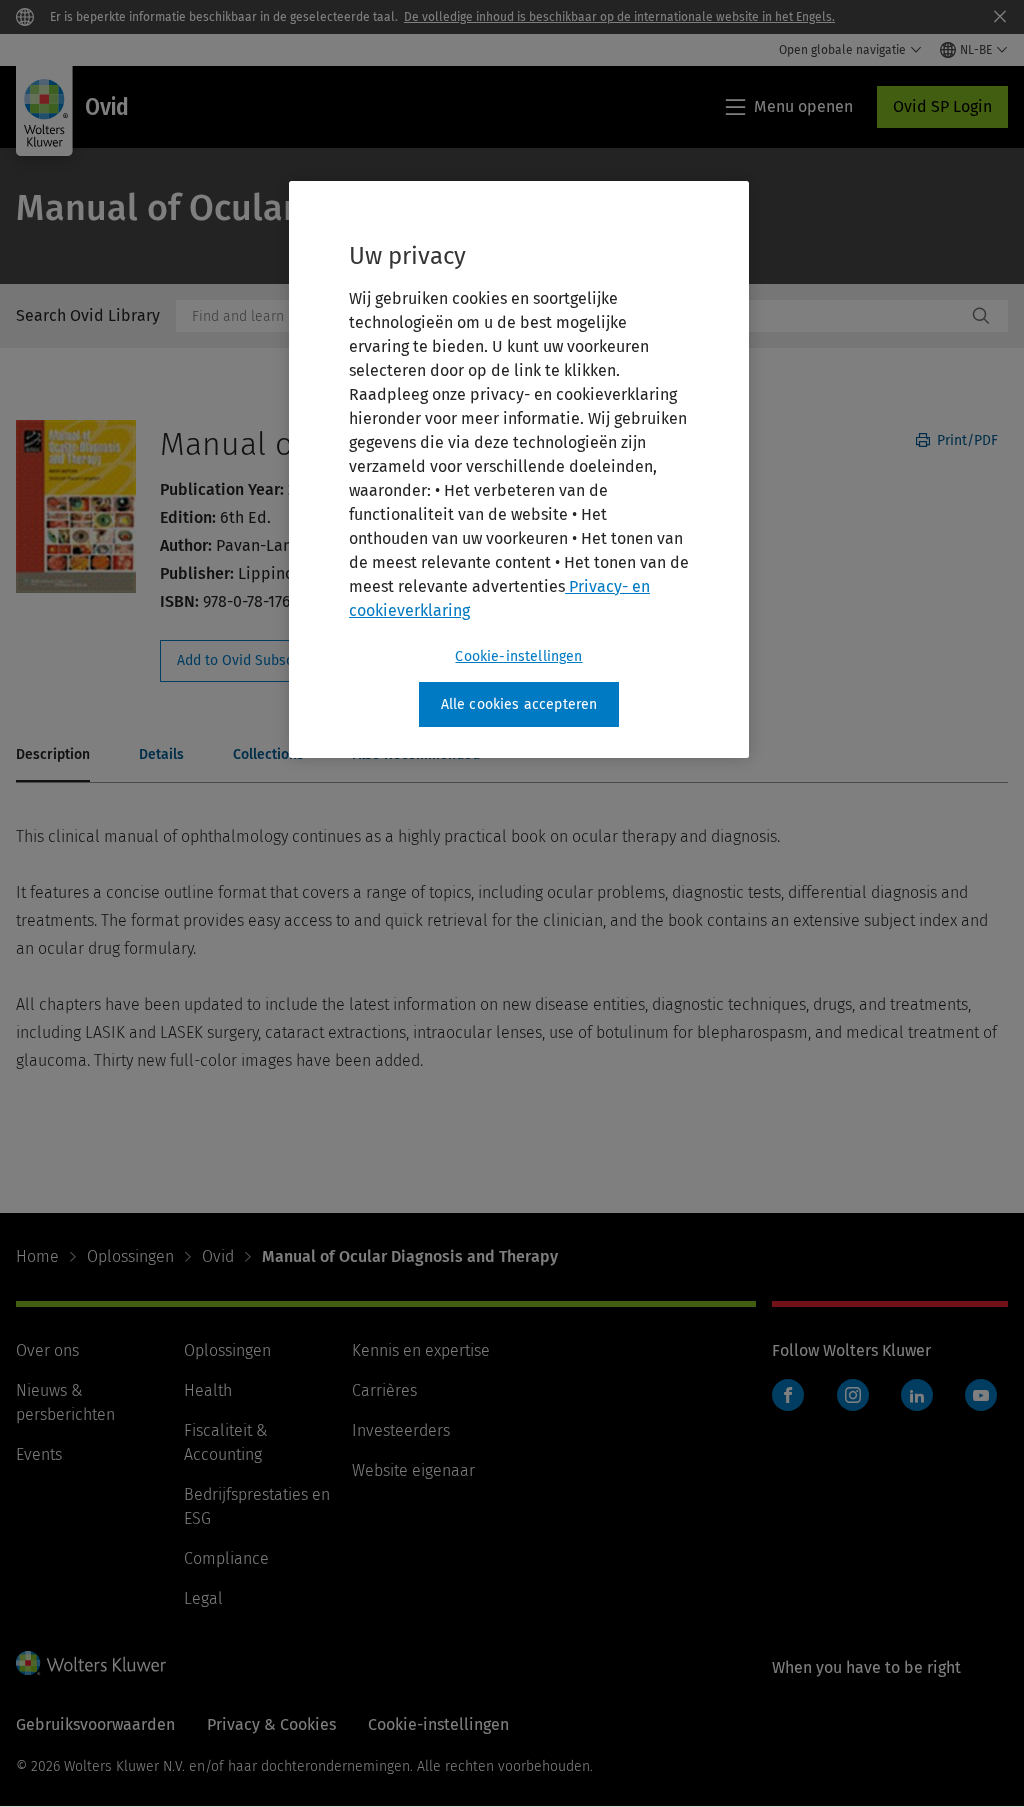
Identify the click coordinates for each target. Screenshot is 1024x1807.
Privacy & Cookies (271, 1724)
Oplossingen (130, 1256)
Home (37, 1256)
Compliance (226, 1558)
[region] (519, 470)
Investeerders (401, 1430)
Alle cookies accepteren (519, 704)
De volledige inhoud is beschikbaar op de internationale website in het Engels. (619, 17)
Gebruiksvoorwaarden (95, 1724)
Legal (203, 1598)
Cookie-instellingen (518, 656)
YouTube (981, 1395)
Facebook (788, 1395)
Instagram (853, 1395)
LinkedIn (917, 1395)
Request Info (268, 661)
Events (39, 1454)
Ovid (218, 1256)
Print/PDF (965, 440)
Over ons (47, 1350)
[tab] (53, 756)
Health (208, 1390)
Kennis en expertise (421, 1350)
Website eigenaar (413, 1470)
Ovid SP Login (942, 106)
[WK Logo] (91, 1663)
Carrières (384, 1390)
